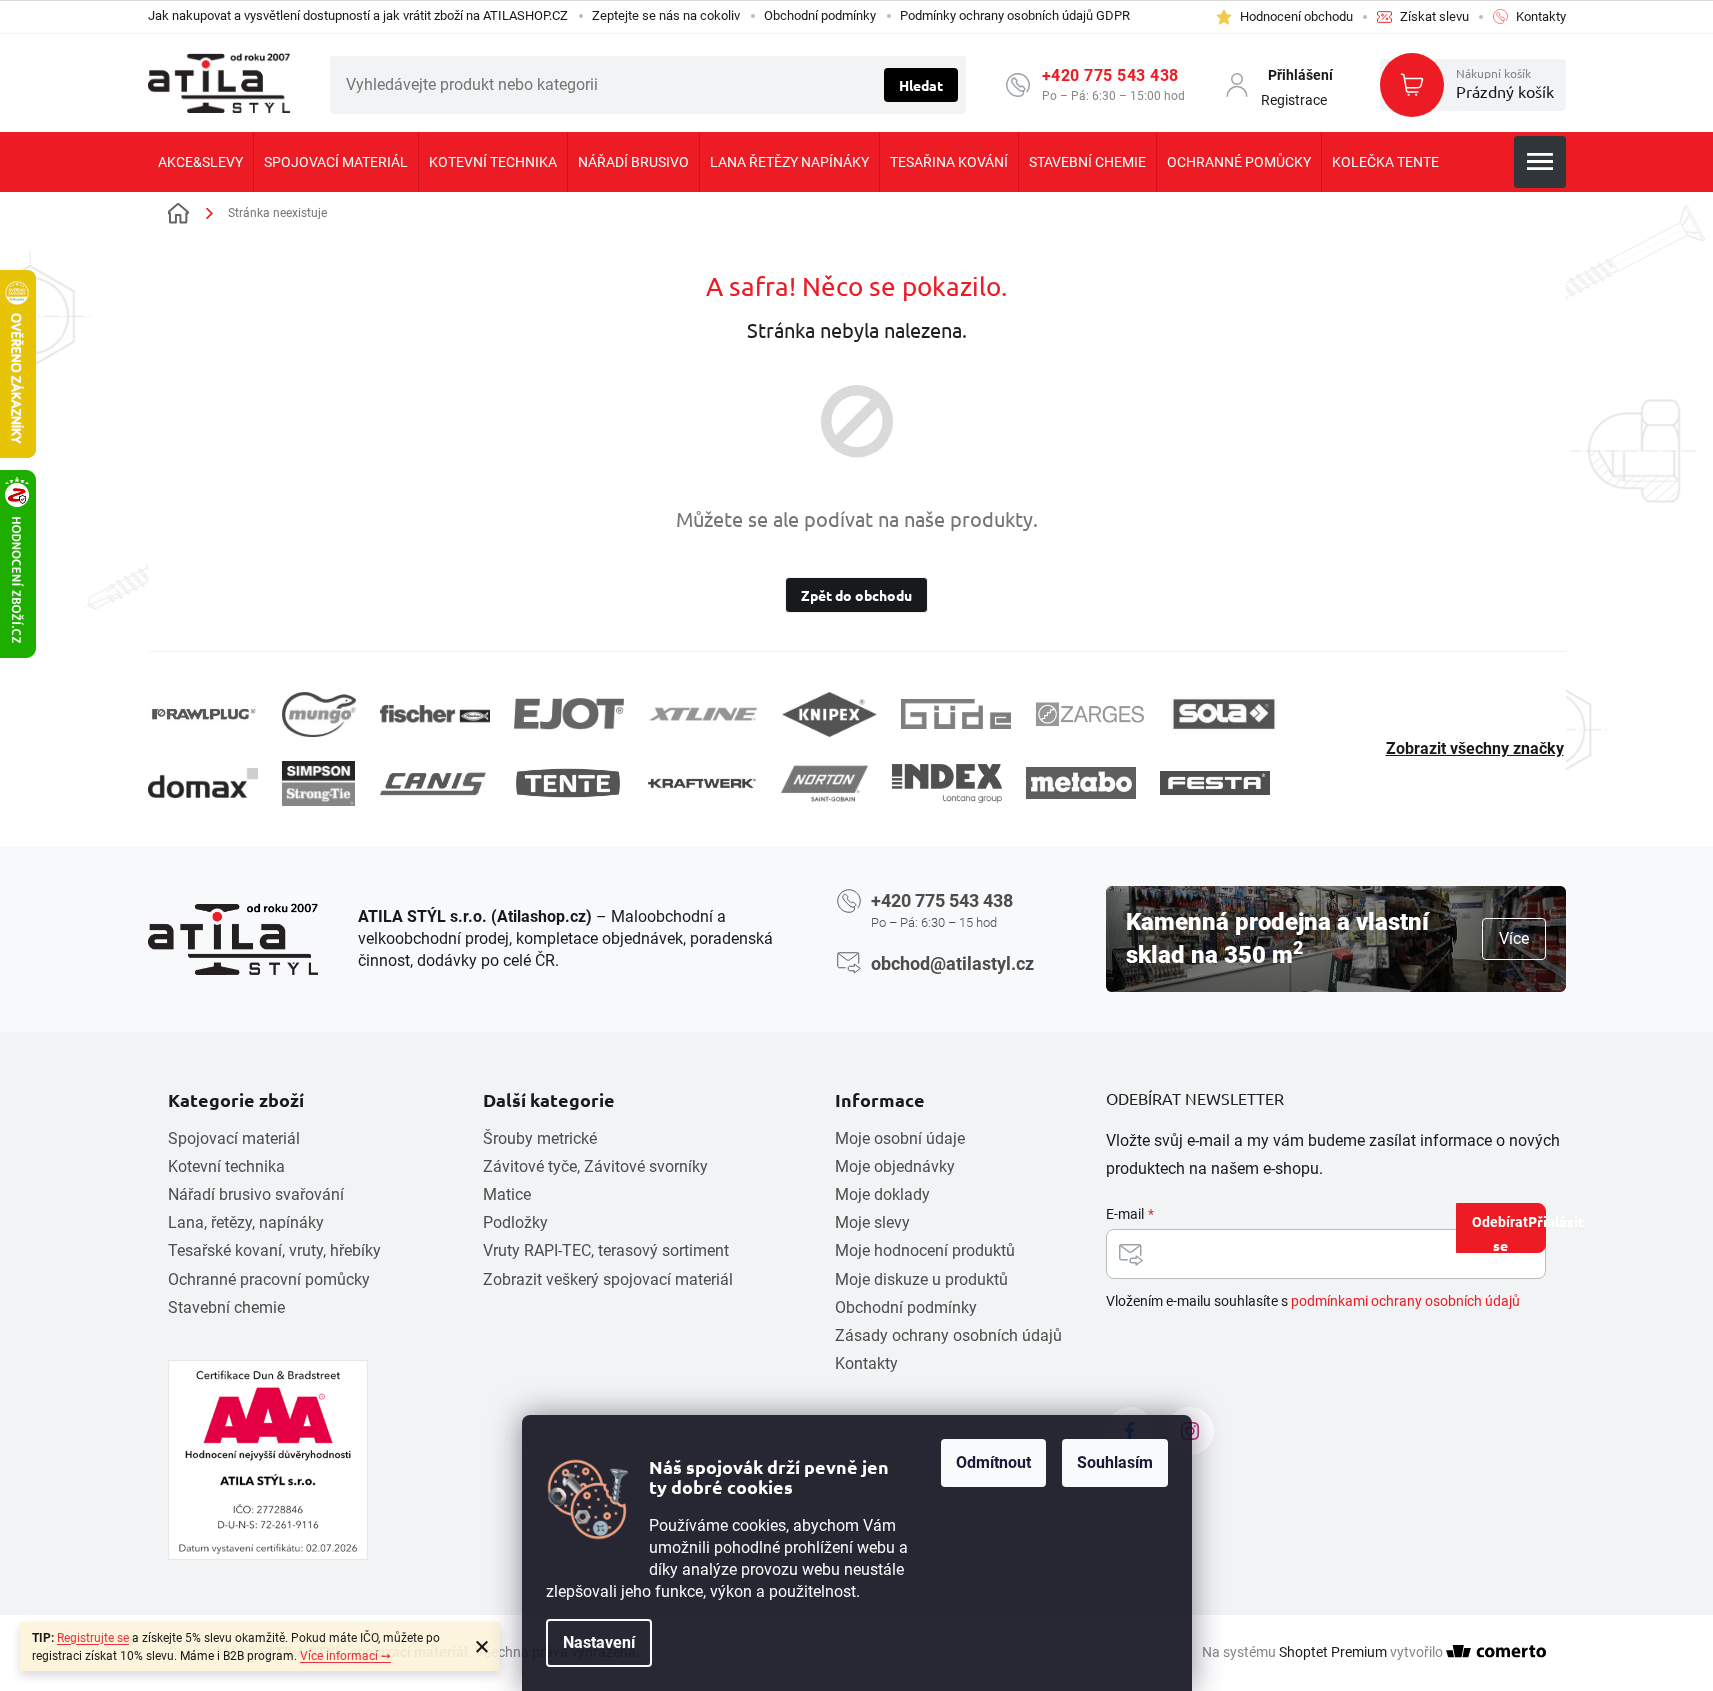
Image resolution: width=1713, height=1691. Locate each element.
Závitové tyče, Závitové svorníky (595, 1166)
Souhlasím (1115, 1462)
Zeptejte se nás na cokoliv (666, 15)
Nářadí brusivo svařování (256, 1194)
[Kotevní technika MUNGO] (319, 714)
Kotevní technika (226, 1166)
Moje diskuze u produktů (921, 1279)
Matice (507, 1194)
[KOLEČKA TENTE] (568, 783)
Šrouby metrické (540, 1138)
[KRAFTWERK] (702, 783)
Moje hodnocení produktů (925, 1250)
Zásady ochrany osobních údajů (948, 1335)
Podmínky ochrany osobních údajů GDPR (1015, 15)
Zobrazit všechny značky (1475, 748)
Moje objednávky (895, 1166)
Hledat (921, 85)
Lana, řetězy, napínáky (246, 1222)
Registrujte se (93, 1638)
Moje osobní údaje (900, 1138)
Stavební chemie (226, 1307)
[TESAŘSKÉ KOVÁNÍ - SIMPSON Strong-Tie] (318, 783)
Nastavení (599, 1642)
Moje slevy (872, 1222)
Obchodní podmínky (820, 15)
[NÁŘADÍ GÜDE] (956, 714)
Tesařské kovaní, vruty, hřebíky (274, 1250)
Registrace (1294, 100)
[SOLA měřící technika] (1224, 714)
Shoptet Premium (1333, 1652)
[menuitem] (200, 162)
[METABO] (1081, 782)
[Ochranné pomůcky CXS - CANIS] (434, 783)
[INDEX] (947, 783)
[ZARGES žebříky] (1090, 714)
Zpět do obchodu (856, 595)
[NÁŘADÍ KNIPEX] (829, 714)
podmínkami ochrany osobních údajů (1405, 1301)
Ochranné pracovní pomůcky (269, 1279)
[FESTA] (1215, 783)
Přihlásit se (1519, 1232)
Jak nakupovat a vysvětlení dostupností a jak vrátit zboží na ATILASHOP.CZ (358, 15)
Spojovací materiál (234, 1138)
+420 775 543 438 (1110, 75)
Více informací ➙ (345, 1656)
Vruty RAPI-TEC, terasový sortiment (606, 1250)
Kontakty (866, 1363)
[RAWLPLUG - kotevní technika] (203, 714)
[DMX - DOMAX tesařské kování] (203, 782)
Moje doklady (882, 1194)
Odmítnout (993, 1462)
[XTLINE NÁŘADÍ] (703, 714)
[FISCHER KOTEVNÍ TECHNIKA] (435, 714)
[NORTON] (824, 783)
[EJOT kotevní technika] (569, 714)
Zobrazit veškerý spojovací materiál (608, 1279)
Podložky (515, 1222)
